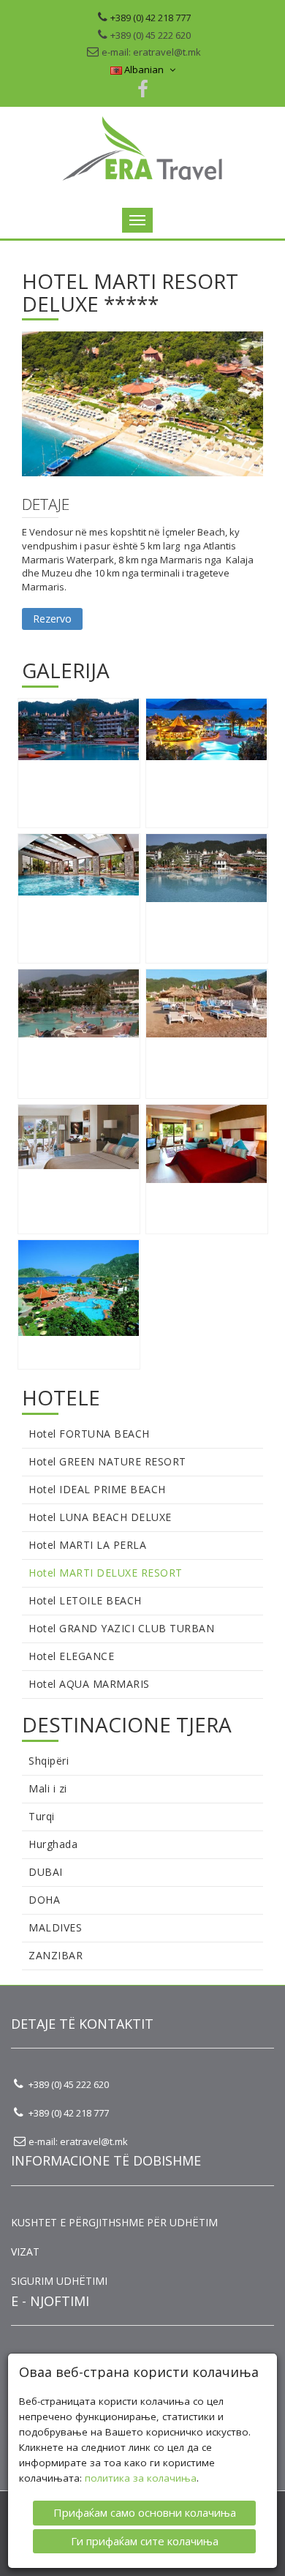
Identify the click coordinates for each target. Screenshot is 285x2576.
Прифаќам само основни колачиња (145, 2512)
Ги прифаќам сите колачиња (145, 2541)
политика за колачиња (141, 2478)
